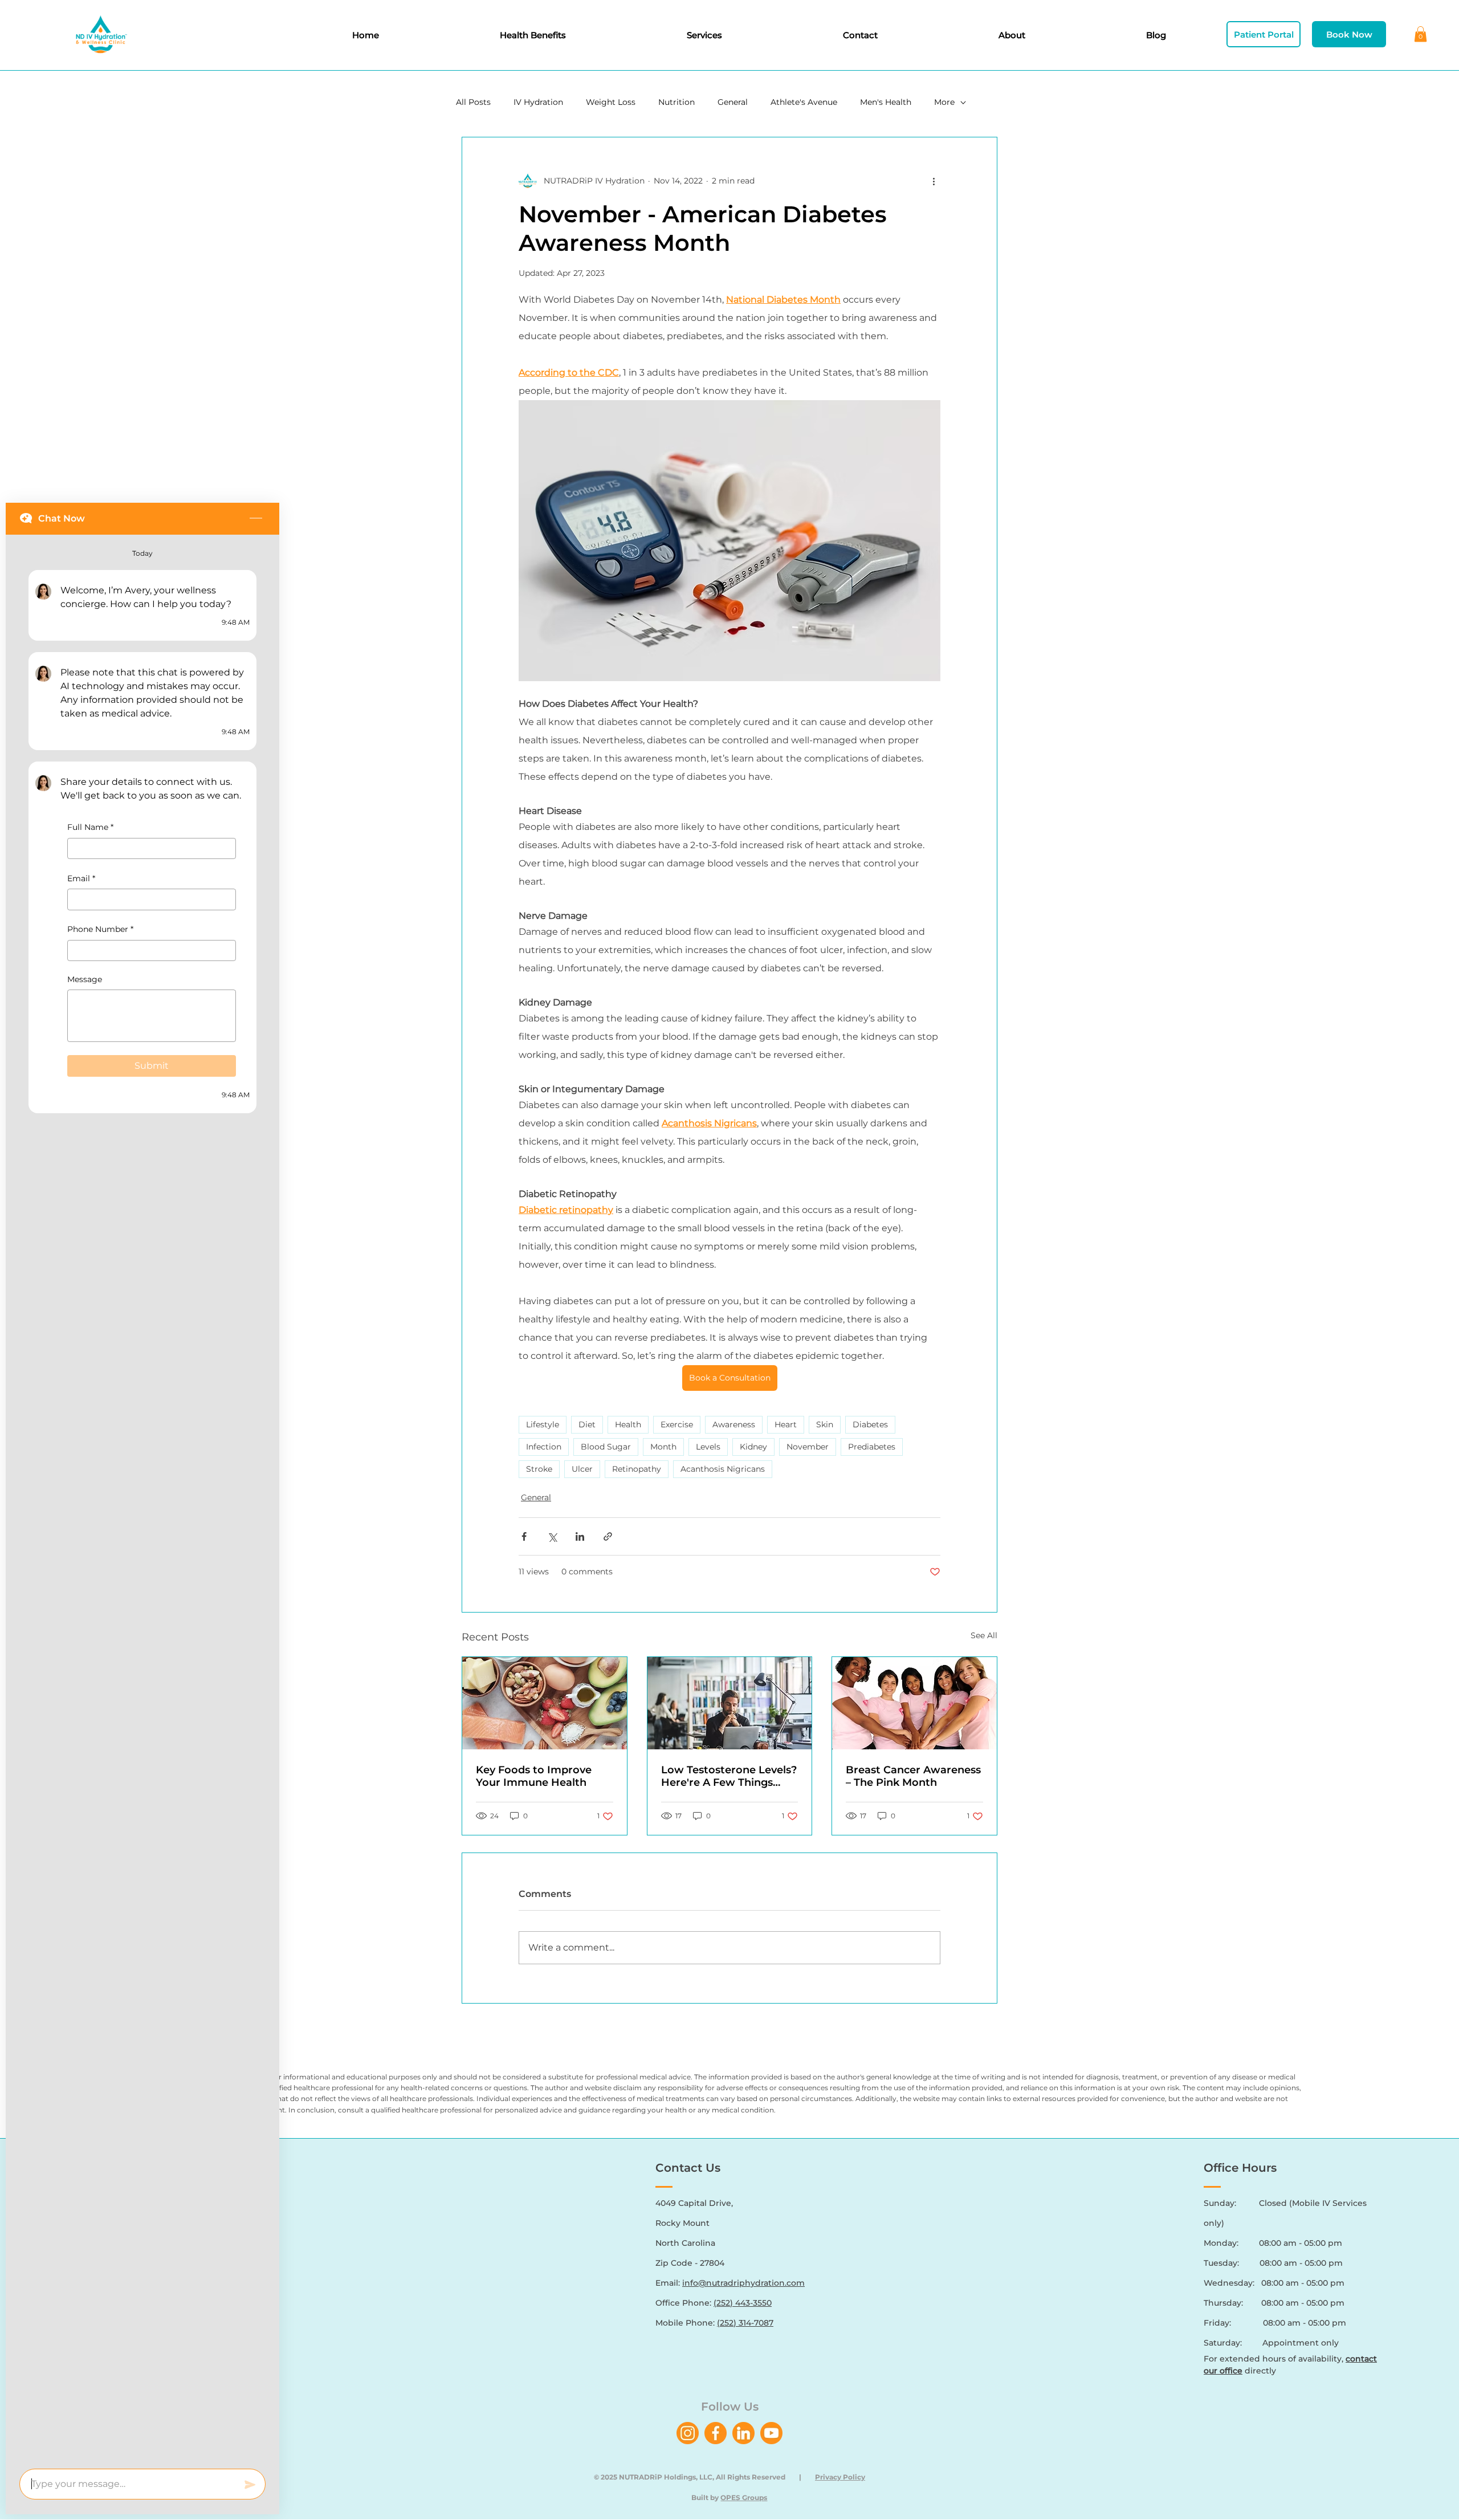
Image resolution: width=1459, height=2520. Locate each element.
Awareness (734, 1424)
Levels (708, 1447)
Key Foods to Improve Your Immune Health (534, 1776)
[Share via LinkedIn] (580, 1536)
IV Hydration (538, 102)
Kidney (753, 1447)
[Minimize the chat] (256, 519)
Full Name (90, 827)
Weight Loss (611, 102)
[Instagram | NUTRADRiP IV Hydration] (688, 2433)
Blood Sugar (606, 1447)
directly (1240, 2371)
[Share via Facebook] (524, 1536)
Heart (786, 1424)
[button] (1421, 34)
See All (984, 1635)
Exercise (677, 1424)
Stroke (539, 1469)
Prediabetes (872, 1447)
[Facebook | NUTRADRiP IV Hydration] (716, 2433)
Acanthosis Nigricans (723, 1469)
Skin (825, 1424)
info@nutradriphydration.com (743, 2283)
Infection (544, 1447)
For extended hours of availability (1273, 2359)
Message (85, 979)
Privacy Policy (840, 2477)
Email (81, 878)
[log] (142, 1498)
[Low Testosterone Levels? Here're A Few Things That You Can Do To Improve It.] (730, 1703)
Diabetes (870, 1424)
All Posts (473, 102)
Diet (587, 1424)
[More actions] (934, 181)
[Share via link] (608, 1536)
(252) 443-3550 (743, 2303)
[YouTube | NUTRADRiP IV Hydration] (771, 2433)
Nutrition (676, 102)
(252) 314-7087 (745, 2323)
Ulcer (582, 1469)
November (808, 1447)
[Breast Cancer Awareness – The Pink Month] (914, 1703)
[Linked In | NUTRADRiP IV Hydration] (743, 2433)
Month (663, 1447)
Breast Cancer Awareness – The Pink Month (913, 1776)
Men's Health (886, 102)
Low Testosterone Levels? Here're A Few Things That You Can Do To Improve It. (729, 1776)
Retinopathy (637, 1469)
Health (628, 1424)
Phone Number (100, 929)
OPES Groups (744, 2497)
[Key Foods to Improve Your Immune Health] (545, 1703)
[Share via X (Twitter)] (552, 1536)
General (733, 102)
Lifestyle (543, 1424)
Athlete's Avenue (804, 102)
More (944, 102)
